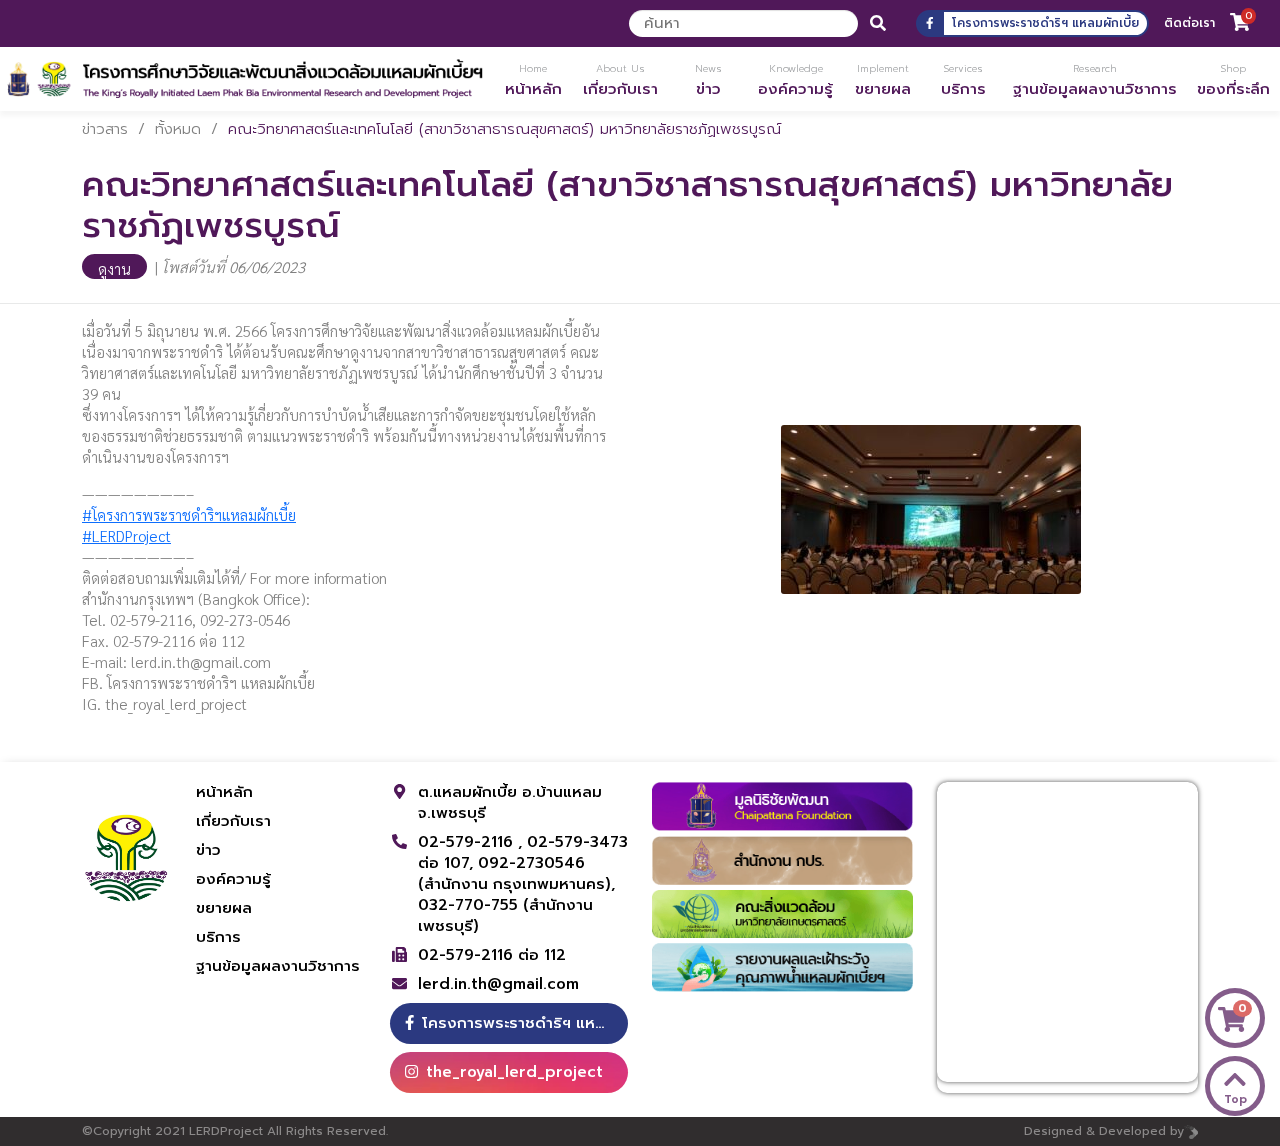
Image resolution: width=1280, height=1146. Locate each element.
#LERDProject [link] (126, 535)
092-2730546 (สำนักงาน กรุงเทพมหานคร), (516, 873)
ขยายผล (224, 908)
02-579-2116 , (472, 842)
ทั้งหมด (178, 129)
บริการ (218, 937)
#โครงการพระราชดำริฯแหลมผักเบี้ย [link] (189, 514)
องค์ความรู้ (233, 879)
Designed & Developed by (1104, 1131)
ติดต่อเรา (1189, 23)
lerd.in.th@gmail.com (498, 984)
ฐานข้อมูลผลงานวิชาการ (278, 966)
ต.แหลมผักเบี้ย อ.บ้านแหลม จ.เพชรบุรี (510, 802)
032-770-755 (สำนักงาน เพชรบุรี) (505, 915)
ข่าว (208, 850)
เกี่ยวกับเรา (233, 821)
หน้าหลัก (224, 792)
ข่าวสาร (105, 129)
